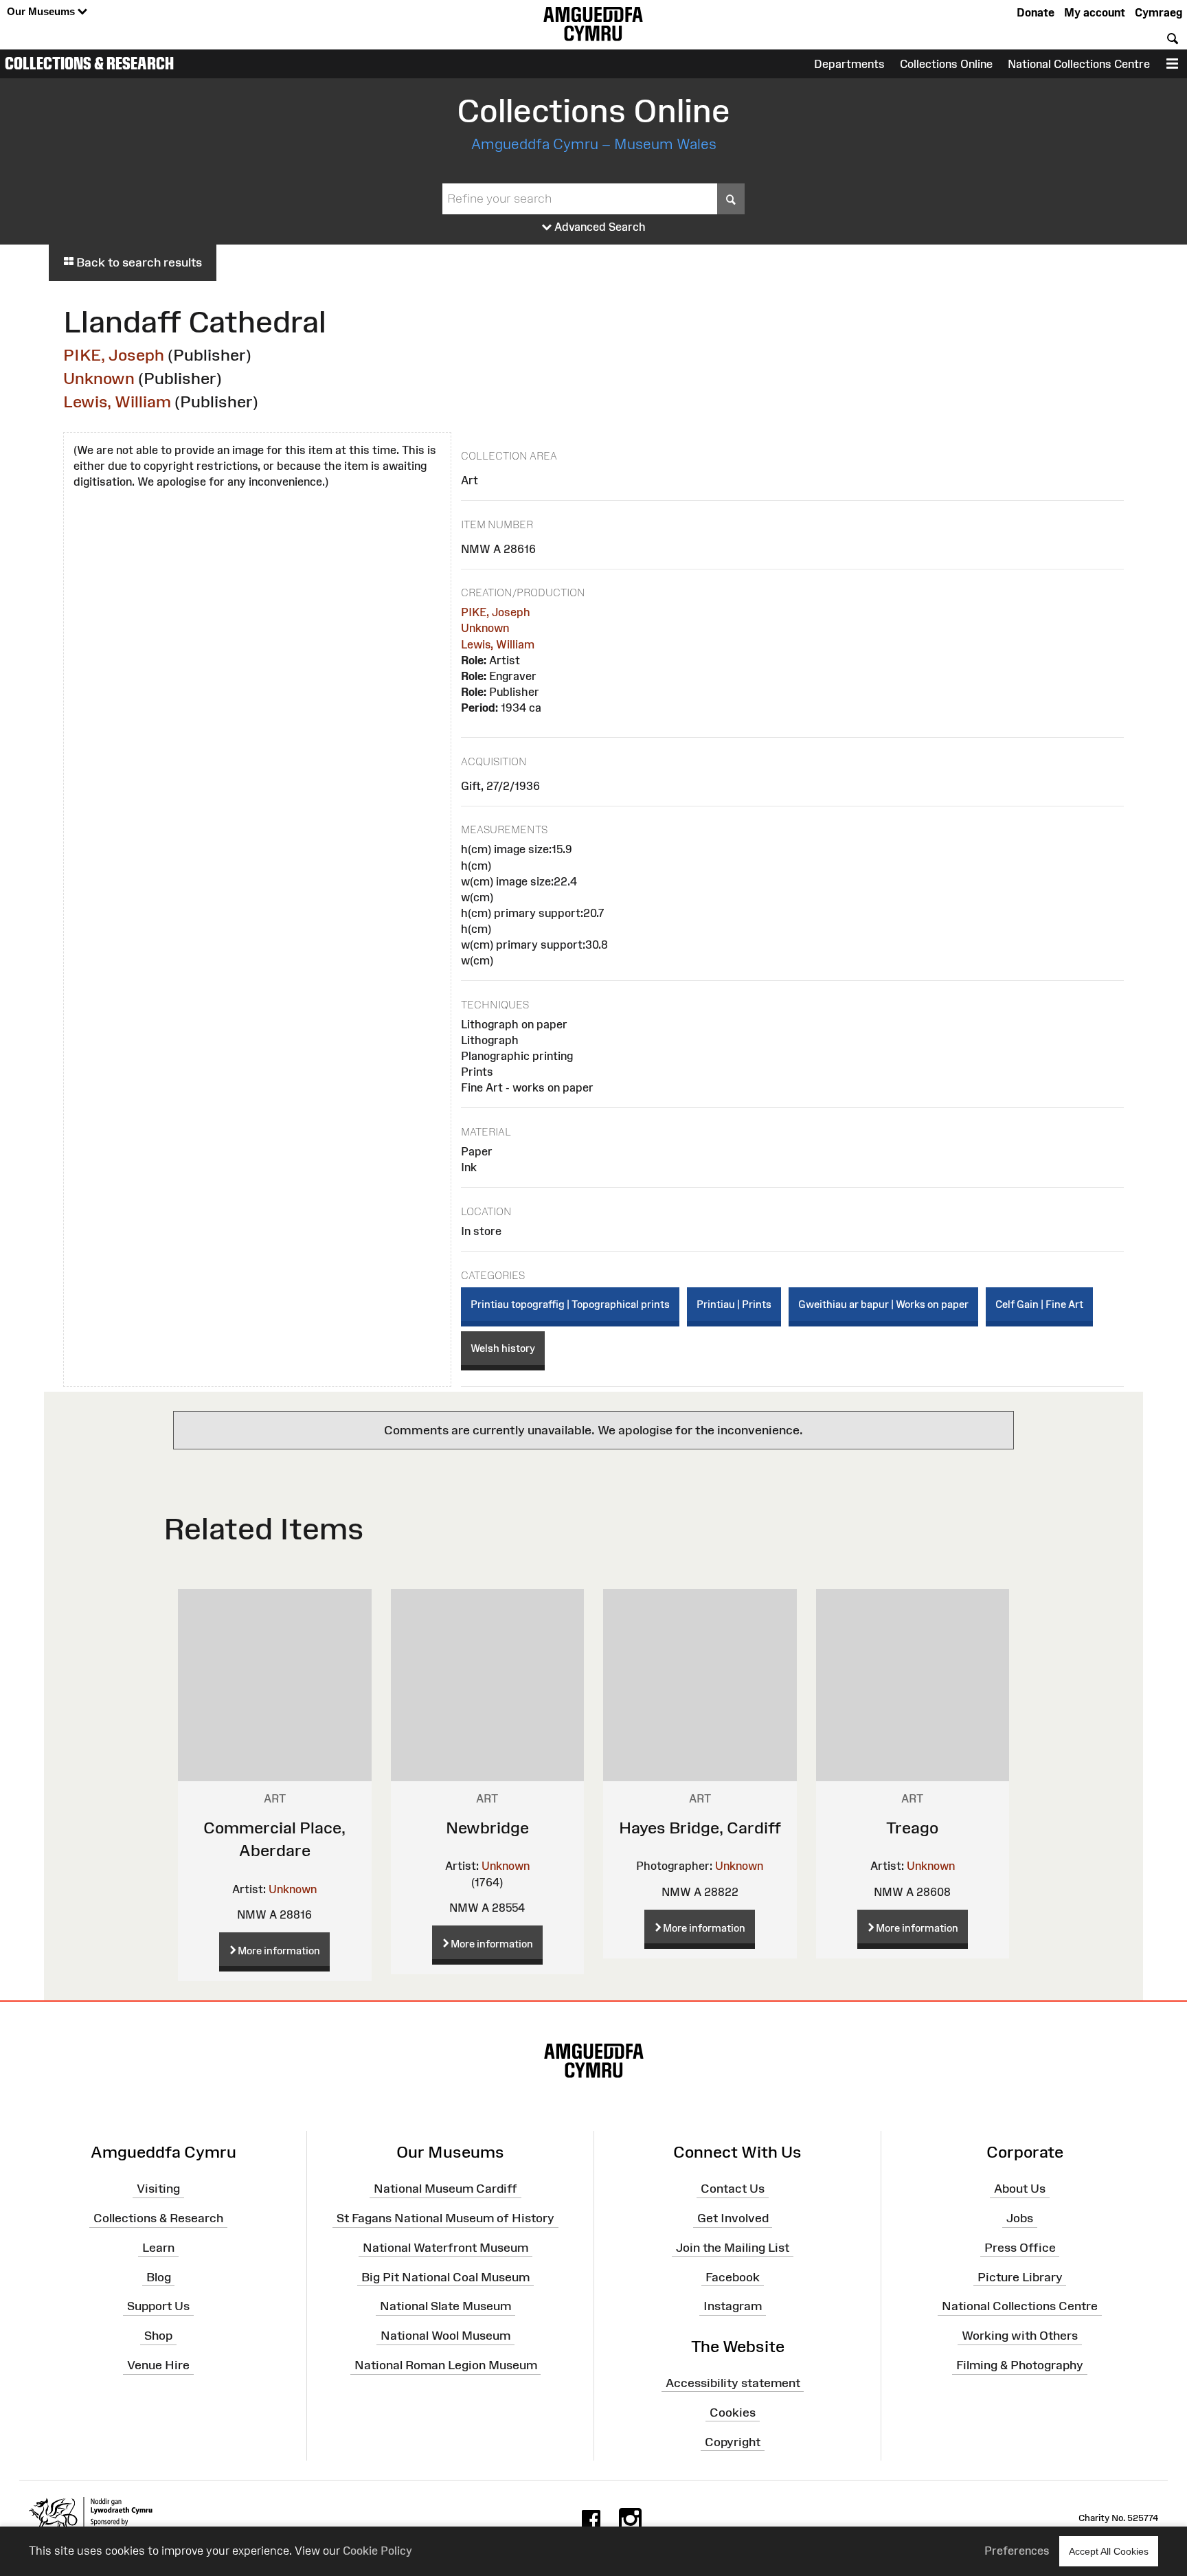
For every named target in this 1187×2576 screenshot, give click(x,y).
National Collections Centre (1079, 64)
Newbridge (487, 1828)
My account (1095, 12)
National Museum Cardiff (445, 2189)
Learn (158, 2248)
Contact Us (733, 2189)
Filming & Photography (1020, 2365)
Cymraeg (1158, 12)
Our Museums (42, 11)
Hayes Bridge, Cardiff (700, 1828)
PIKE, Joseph (114, 355)
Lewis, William (117, 402)
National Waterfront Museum (445, 2248)
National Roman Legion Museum (446, 2365)
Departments (849, 64)
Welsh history (503, 1348)
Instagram (733, 2306)
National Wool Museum (445, 2336)
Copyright (733, 2441)
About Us (1020, 2189)
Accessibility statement (733, 2383)
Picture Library (1020, 2276)
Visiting (158, 2189)
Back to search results (138, 262)
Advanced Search (599, 227)
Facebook (733, 2276)
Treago (912, 1828)
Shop (158, 2336)
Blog (159, 2276)
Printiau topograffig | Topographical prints (570, 1304)
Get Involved (733, 2218)
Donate (1036, 12)
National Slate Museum (445, 2306)
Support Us (158, 2306)
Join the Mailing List (733, 2248)
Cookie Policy (377, 2551)
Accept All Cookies (1109, 2551)
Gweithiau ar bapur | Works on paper (883, 1304)
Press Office (1020, 2248)
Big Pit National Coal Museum (445, 2276)
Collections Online (946, 64)
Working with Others (1020, 2336)
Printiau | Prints (734, 1304)
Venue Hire (158, 2365)
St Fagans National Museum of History (445, 2218)
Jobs (1020, 2218)
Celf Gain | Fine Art (1039, 1304)
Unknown (99, 378)
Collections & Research (89, 63)
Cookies (733, 2413)
